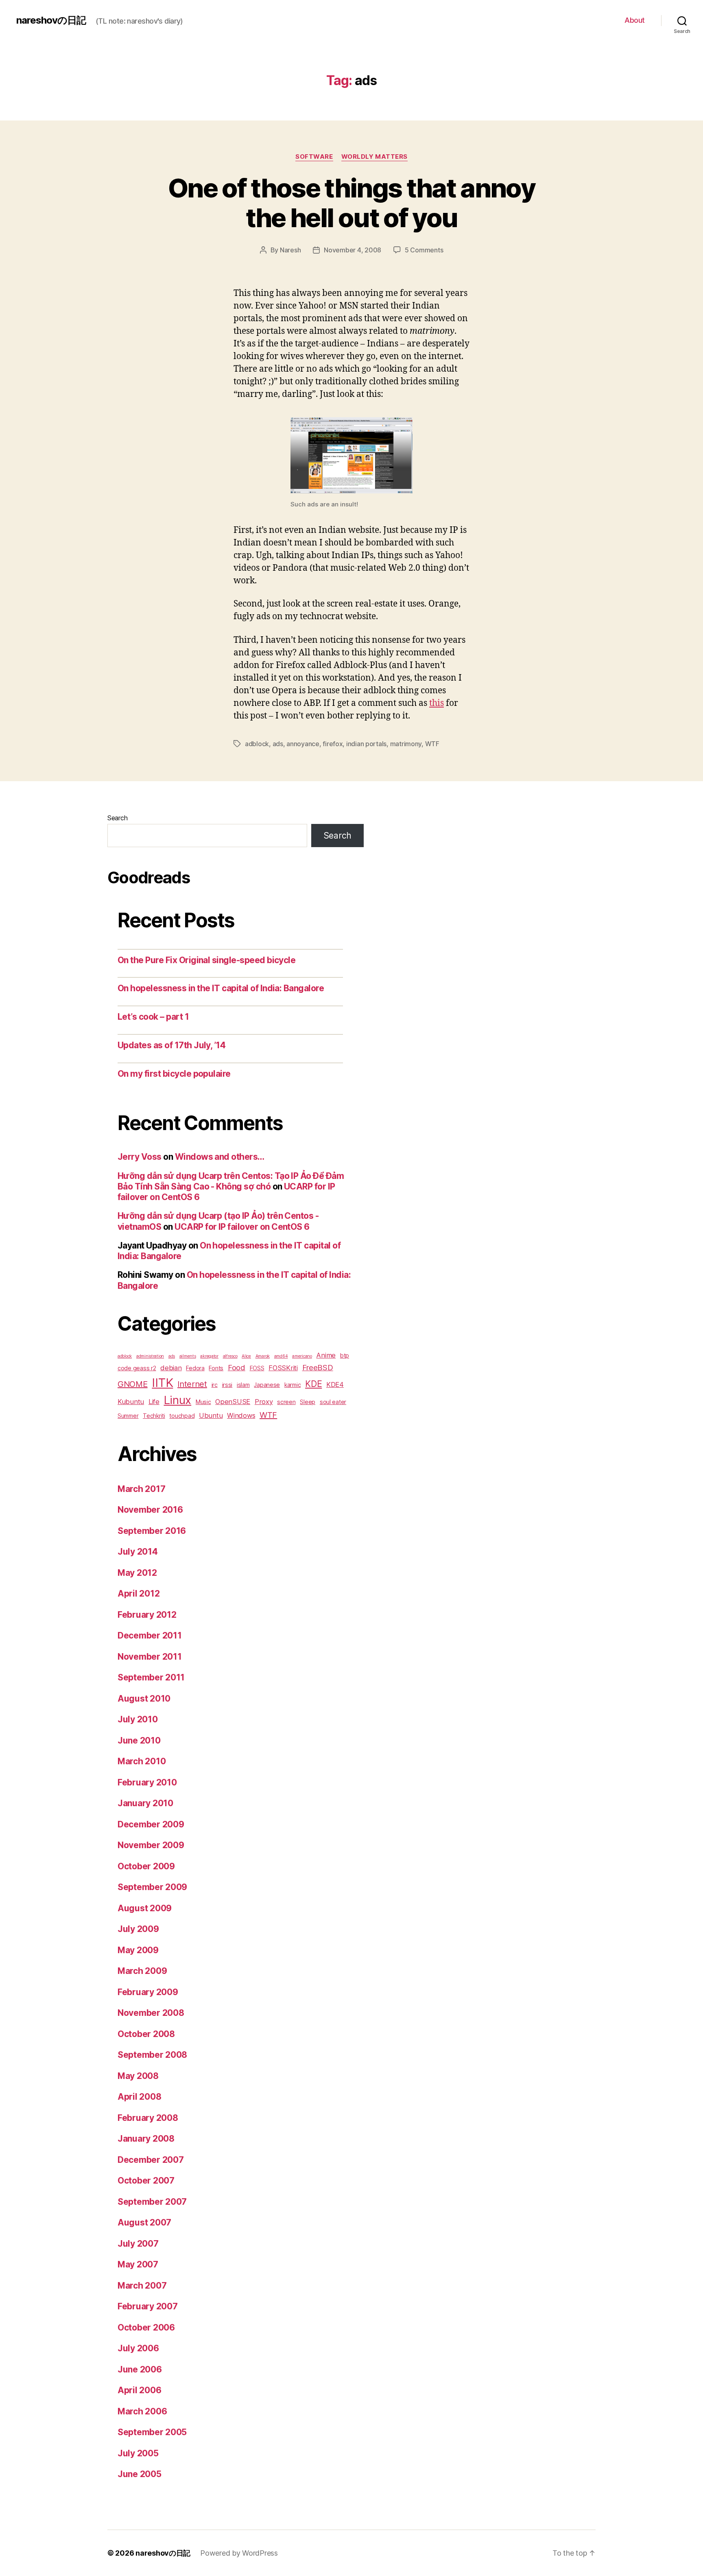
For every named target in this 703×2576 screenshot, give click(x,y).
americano (302, 1356)
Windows (241, 1415)
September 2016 (152, 1531)
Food (237, 1367)
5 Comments (424, 250)
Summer (128, 1416)
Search (117, 818)
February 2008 (148, 2118)
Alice (246, 1356)
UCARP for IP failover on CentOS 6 (242, 1227)
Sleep (308, 1402)
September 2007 (152, 2202)
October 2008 (146, 2034)
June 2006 (140, 2369)
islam (243, 1385)
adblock (257, 744)
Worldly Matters (374, 157)
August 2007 (144, 2222)
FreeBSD (318, 1367)
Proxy (264, 1402)
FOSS (257, 1368)
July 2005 (138, 2453)
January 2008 (146, 2139)
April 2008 (139, 2097)
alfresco (230, 1356)
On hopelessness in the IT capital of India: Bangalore (221, 988)
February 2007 (148, 2306)
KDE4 (335, 1384)
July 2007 (138, 2244)
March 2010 (142, 1761)
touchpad (182, 1416)
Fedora (195, 1368)
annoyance (303, 744)
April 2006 (139, 2390)
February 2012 (147, 1615)
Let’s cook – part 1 (153, 1017)
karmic (293, 1385)
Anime (326, 1355)
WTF (432, 744)
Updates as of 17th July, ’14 (171, 1045)
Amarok (263, 1356)
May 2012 (137, 1573)
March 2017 (141, 1489)
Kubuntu (131, 1402)
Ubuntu (211, 1415)
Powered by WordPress (239, 2553)
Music (203, 1402)
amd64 (281, 1356)
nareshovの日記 (51, 20)
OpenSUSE (233, 1402)
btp (345, 1355)
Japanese (267, 1385)
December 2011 (150, 1635)
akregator (209, 1356)
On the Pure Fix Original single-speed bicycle (206, 960)
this (437, 703)
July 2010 (138, 1719)
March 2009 (142, 1971)
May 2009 (138, 1950)
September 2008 (152, 2055)
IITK (162, 1383)
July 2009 (138, 1929)
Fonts (216, 1368)
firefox (333, 744)
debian (171, 1368)
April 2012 (139, 1594)
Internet (192, 1384)
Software (314, 157)
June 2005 (140, 2474)
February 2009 (148, 1992)
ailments (188, 1356)
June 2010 (139, 1740)
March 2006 (142, 2411)
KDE (313, 1384)
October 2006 (146, 2327)
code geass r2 (137, 1368)
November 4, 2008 (353, 250)
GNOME (133, 1384)
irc (215, 1385)
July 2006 (138, 2348)
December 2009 (151, 1824)
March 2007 (142, 2286)
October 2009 (146, 1866)
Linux (178, 1400)
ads (278, 744)
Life (154, 1402)
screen (286, 1402)
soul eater (333, 1402)
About (635, 20)
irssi (227, 1385)
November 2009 (151, 1845)
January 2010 (145, 1803)
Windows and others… (220, 1157)
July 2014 (138, 1552)
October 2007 (146, 2181)
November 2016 (150, 1510)
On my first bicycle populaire (174, 1074)
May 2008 (138, 2076)
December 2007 (151, 2160)
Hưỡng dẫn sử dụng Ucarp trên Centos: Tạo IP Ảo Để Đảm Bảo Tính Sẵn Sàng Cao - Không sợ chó (231, 1181)
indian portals (366, 744)
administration (150, 1356)
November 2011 (150, 1657)
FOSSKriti (283, 1368)
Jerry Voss (140, 1157)
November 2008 (151, 2013)
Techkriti (154, 1416)
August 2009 (145, 1908)
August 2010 (144, 1699)
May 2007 (138, 2264)
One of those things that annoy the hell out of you (351, 203)
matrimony (406, 744)
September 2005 (152, 2432)
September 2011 (151, 1677)
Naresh (290, 250)
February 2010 (147, 1782)
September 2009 (152, 1887)
